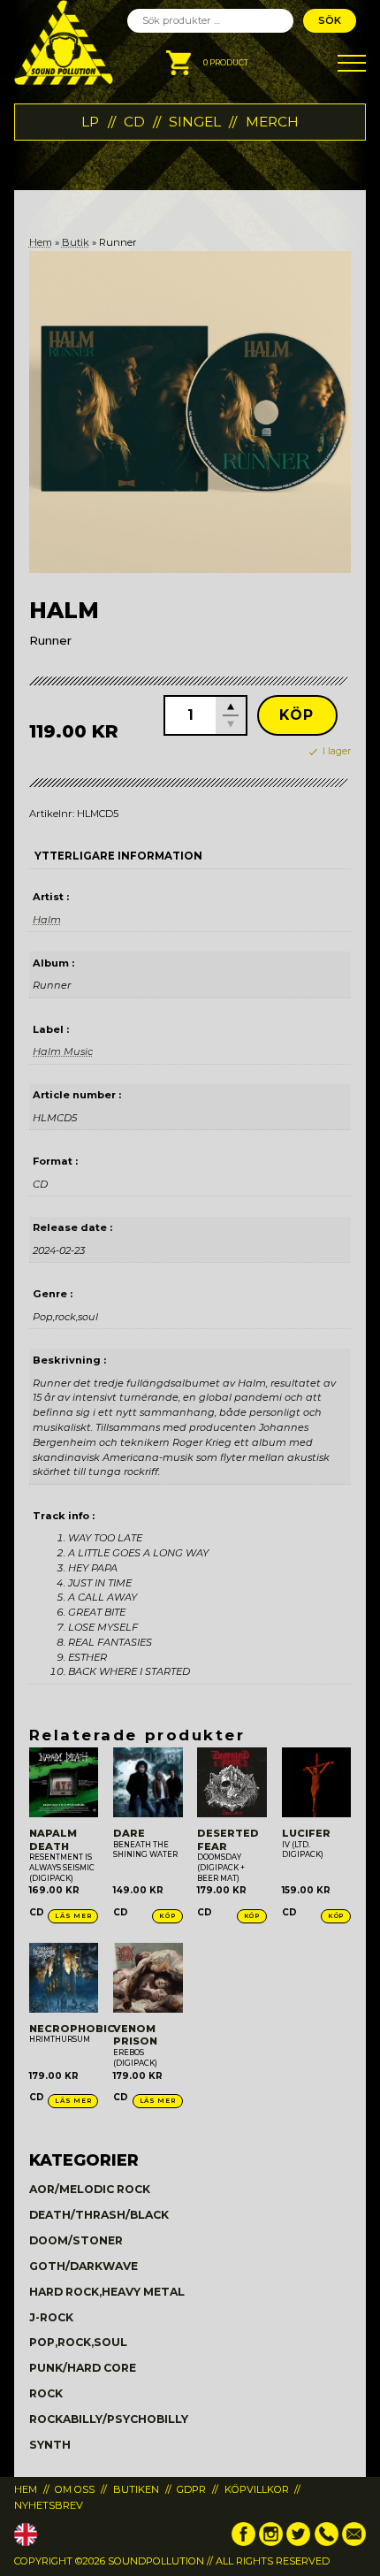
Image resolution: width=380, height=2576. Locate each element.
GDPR (191, 2489)
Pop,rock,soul (78, 2342)
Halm (47, 920)
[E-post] (354, 2542)
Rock (46, 2393)
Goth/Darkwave (84, 2266)
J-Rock (51, 2317)
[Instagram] (271, 2542)
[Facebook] (243, 2542)
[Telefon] (327, 2542)
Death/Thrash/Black (99, 2215)
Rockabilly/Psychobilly (109, 2419)
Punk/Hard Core (83, 2368)
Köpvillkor (257, 2489)
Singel (195, 122)
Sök (330, 20)
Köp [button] (167, 1916)
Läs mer (73, 1916)
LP (90, 122)
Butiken (136, 2489)
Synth (50, 2445)
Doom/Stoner (76, 2240)
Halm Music (63, 1051)
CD (134, 122)
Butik (76, 242)
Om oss (75, 2489)
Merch (272, 122)
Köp (297, 715)
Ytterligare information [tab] (118, 856)
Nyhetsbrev (49, 2505)
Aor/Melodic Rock (90, 2189)
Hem (41, 242)
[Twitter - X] (298, 2542)
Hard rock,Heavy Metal (107, 2292)
